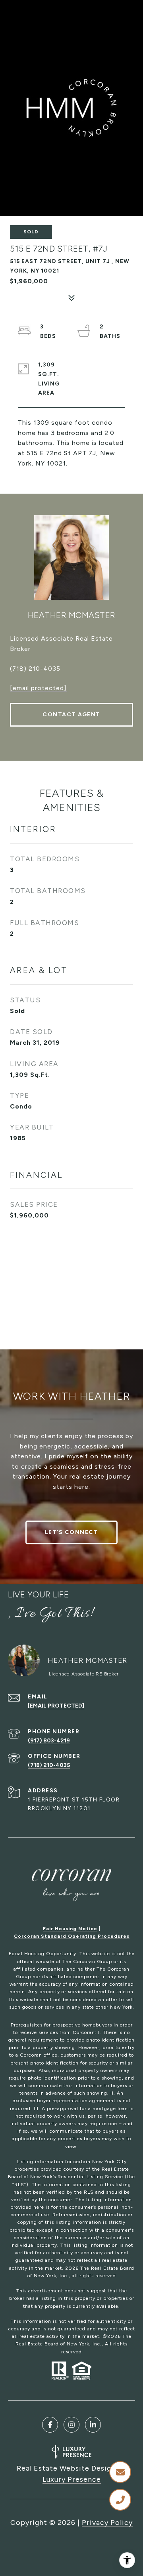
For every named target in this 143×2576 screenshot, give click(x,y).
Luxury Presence (72, 2479)
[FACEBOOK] (50, 2425)
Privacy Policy (107, 2523)
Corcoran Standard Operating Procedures (72, 1936)
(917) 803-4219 (49, 1741)
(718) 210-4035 (35, 669)
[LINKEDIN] (93, 2425)
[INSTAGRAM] (71, 2425)
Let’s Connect (72, 1532)
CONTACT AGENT (71, 715)
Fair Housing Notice (70, 1929)
